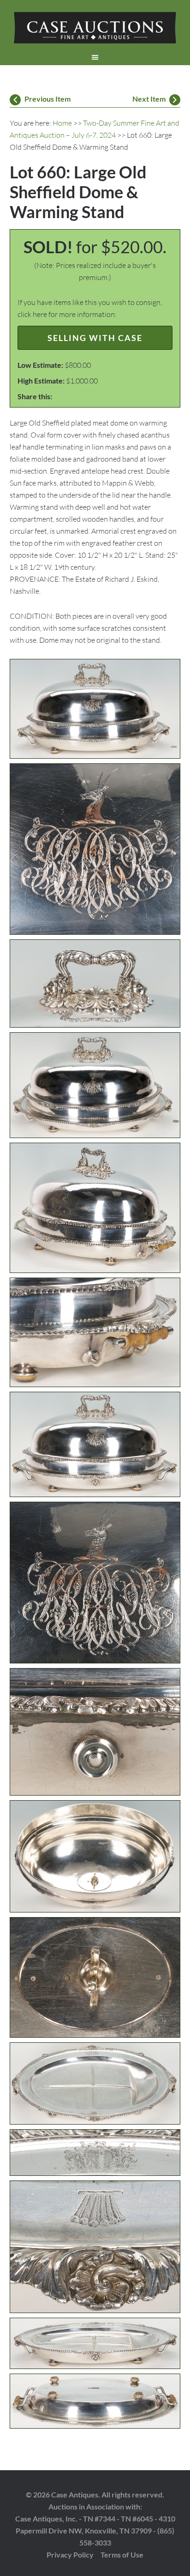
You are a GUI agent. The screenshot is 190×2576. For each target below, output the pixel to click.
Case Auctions (95, 28)
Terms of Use (122, 2555)
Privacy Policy (70, 2555)
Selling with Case (95, 338)
